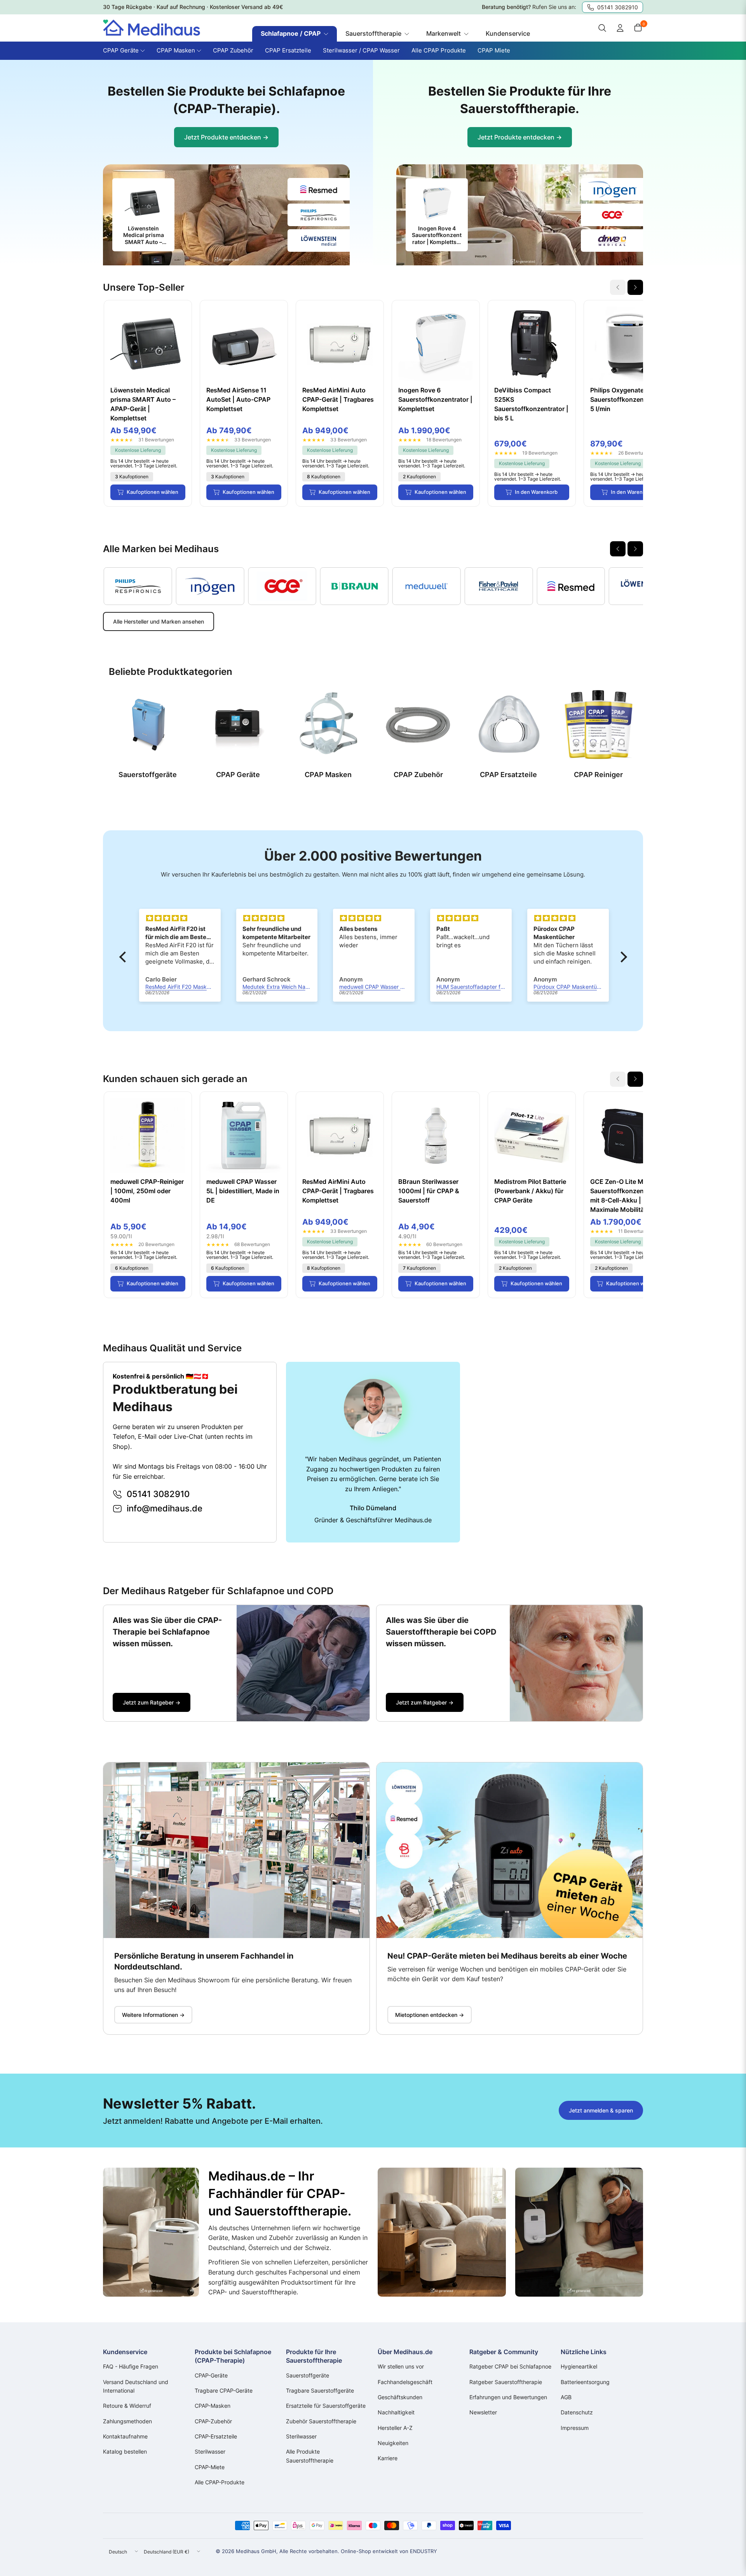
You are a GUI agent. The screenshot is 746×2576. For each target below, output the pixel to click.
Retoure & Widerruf (127, 2406)
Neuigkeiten (393, 2443)
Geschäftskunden (400, 2397)
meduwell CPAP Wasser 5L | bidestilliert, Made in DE (243, 1191)
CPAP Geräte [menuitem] (121, 50)
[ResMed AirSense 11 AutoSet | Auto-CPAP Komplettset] (244, 344)
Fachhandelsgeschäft (405, 2382)
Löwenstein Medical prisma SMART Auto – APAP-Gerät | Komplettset (143, 404)
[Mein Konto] (620, 28)
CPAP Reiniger (598, 775)
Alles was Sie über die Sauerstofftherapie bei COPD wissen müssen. (441, 1632)
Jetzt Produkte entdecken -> (226, 137)
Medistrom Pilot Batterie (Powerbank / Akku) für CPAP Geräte (530, 1191)
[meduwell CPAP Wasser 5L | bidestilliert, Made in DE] (244, 1135)
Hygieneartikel (579, 2366)
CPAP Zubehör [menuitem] (233, 50)
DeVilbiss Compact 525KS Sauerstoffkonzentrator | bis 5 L (531, 404)
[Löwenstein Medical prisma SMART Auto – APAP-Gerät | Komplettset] (148, 344)
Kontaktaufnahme (125, 2436)
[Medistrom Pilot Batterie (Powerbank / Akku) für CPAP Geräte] (532, 1135)
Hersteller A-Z (395, 2428)
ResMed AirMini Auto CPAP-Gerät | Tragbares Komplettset (338, 399)
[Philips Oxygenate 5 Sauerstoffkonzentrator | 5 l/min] (628, 344)
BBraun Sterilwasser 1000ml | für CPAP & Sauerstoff (429, 1191)
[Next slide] (635, 287)
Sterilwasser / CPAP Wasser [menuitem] (361, 50)
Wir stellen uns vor (401, 2366)
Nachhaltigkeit (396, 2412)
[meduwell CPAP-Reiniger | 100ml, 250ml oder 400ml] (148, 1135)
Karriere (388, 2458)
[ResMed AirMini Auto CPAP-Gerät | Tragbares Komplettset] (340, 344)
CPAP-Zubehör (213, 2421)
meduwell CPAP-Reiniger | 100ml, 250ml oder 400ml (147, 1191)
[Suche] (602, 28)
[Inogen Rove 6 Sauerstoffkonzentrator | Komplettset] (436, 344)
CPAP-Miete (210, 2467)
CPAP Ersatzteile (508, 775)
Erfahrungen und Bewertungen (508, 2397)
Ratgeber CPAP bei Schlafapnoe (510, 2366)
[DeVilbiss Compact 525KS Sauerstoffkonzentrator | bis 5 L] (532, 344)
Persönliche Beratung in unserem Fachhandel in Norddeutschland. (204, 1961)
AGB (566, 2397)
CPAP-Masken (213, 2406)
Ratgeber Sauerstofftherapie (506, 2382)
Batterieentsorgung (585, 2382)
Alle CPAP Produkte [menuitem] (439, 50)
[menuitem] (295, 34)
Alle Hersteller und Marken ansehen (159, 621)
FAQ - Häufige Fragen (131, 2366)
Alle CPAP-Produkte (220, 2482)
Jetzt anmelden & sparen (601, 2110)
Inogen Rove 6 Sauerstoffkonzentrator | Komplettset (435, 399)
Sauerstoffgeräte (148, 775)
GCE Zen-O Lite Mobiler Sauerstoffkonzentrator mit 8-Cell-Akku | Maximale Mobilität (625, 1196)
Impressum (575, 2428)
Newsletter (483, 2412)
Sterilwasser (210, 2451)
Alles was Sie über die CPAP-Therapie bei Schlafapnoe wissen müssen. (167, 1632)
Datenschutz (577, 2412)
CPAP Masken (328, 775)
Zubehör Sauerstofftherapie (321, 2421)
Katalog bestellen (125, 2451)
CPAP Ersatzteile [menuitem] (288, 50)
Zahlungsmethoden (127, 2421)
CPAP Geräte (238, 775)
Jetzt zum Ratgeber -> (152, 1702)
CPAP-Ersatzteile (216, 2436)
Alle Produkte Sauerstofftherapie (310, 2456)
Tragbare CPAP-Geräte (224, 2390)
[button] (124, 957)
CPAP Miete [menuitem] (494, 50)
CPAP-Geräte (211, 2375)
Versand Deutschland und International (136, 2386)
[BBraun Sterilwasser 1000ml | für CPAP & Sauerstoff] (436, 1135)
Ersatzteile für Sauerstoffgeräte (326, 2406)
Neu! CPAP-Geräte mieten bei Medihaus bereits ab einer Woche (507, 1956)
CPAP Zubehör (418, 775)
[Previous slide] (618, 549)
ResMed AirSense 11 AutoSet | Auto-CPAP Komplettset (238, 399)
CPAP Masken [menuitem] (176, 50)
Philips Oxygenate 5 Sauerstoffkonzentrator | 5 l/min (627, 399)
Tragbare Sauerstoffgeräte (320, 2390)
